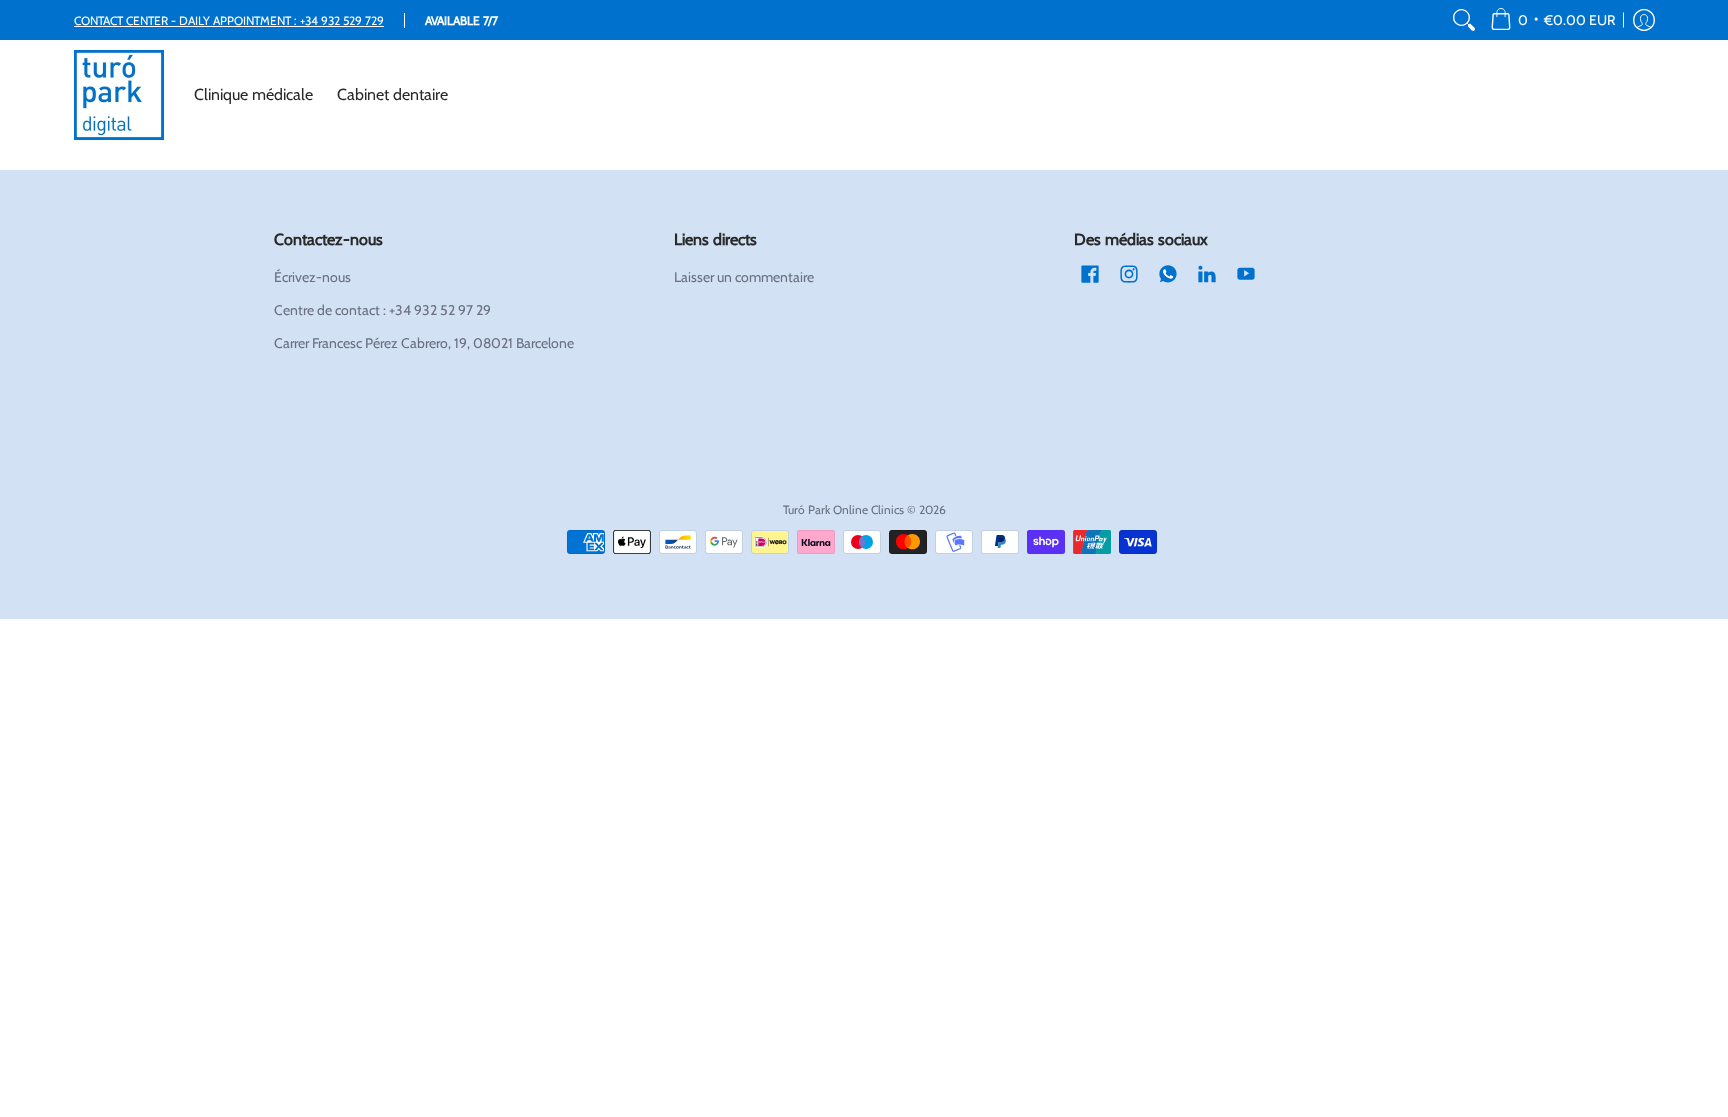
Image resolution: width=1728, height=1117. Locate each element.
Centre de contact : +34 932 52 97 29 (382, 310)
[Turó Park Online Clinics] (119, 95)
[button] (1552, 20)
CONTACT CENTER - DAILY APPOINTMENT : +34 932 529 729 (229, 20)
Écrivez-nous (312, 277)
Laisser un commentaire (744, 277)
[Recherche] (1464, 20)
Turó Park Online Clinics (843, 509)
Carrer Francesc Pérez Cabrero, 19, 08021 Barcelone (424, 343)
